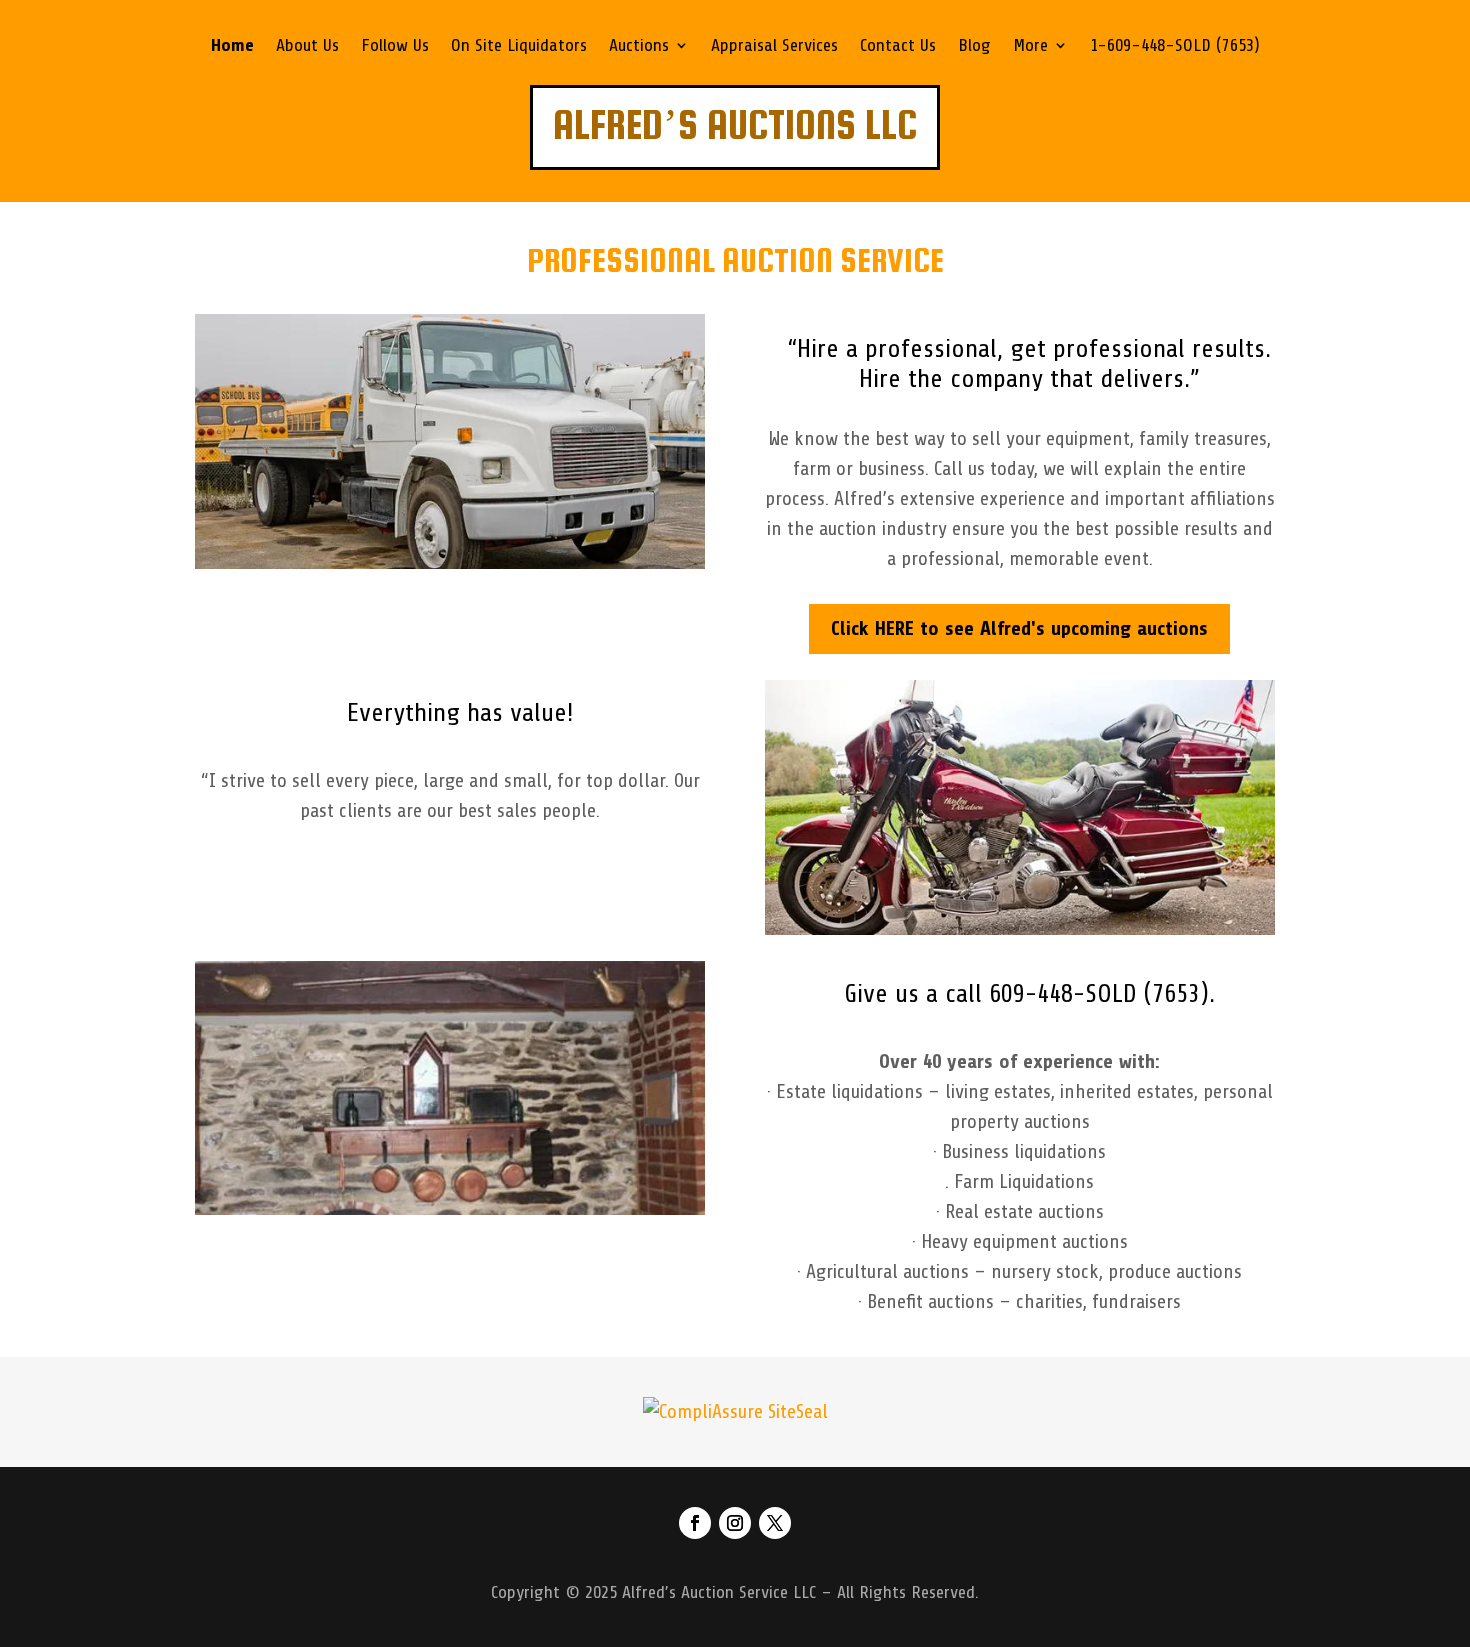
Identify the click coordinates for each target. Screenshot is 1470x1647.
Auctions (639, 46)
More (1030, 46)
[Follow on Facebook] (695, 1523)
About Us (307, 46)
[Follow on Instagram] (735, 1523)
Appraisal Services (774, 46)
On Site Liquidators (519, 46)
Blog (974, 46)
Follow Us (395, 46)
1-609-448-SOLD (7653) (1175, 46)
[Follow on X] (775, 1523)
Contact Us (898, 46)
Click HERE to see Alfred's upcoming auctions (1019, 628)
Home (232, 46)
